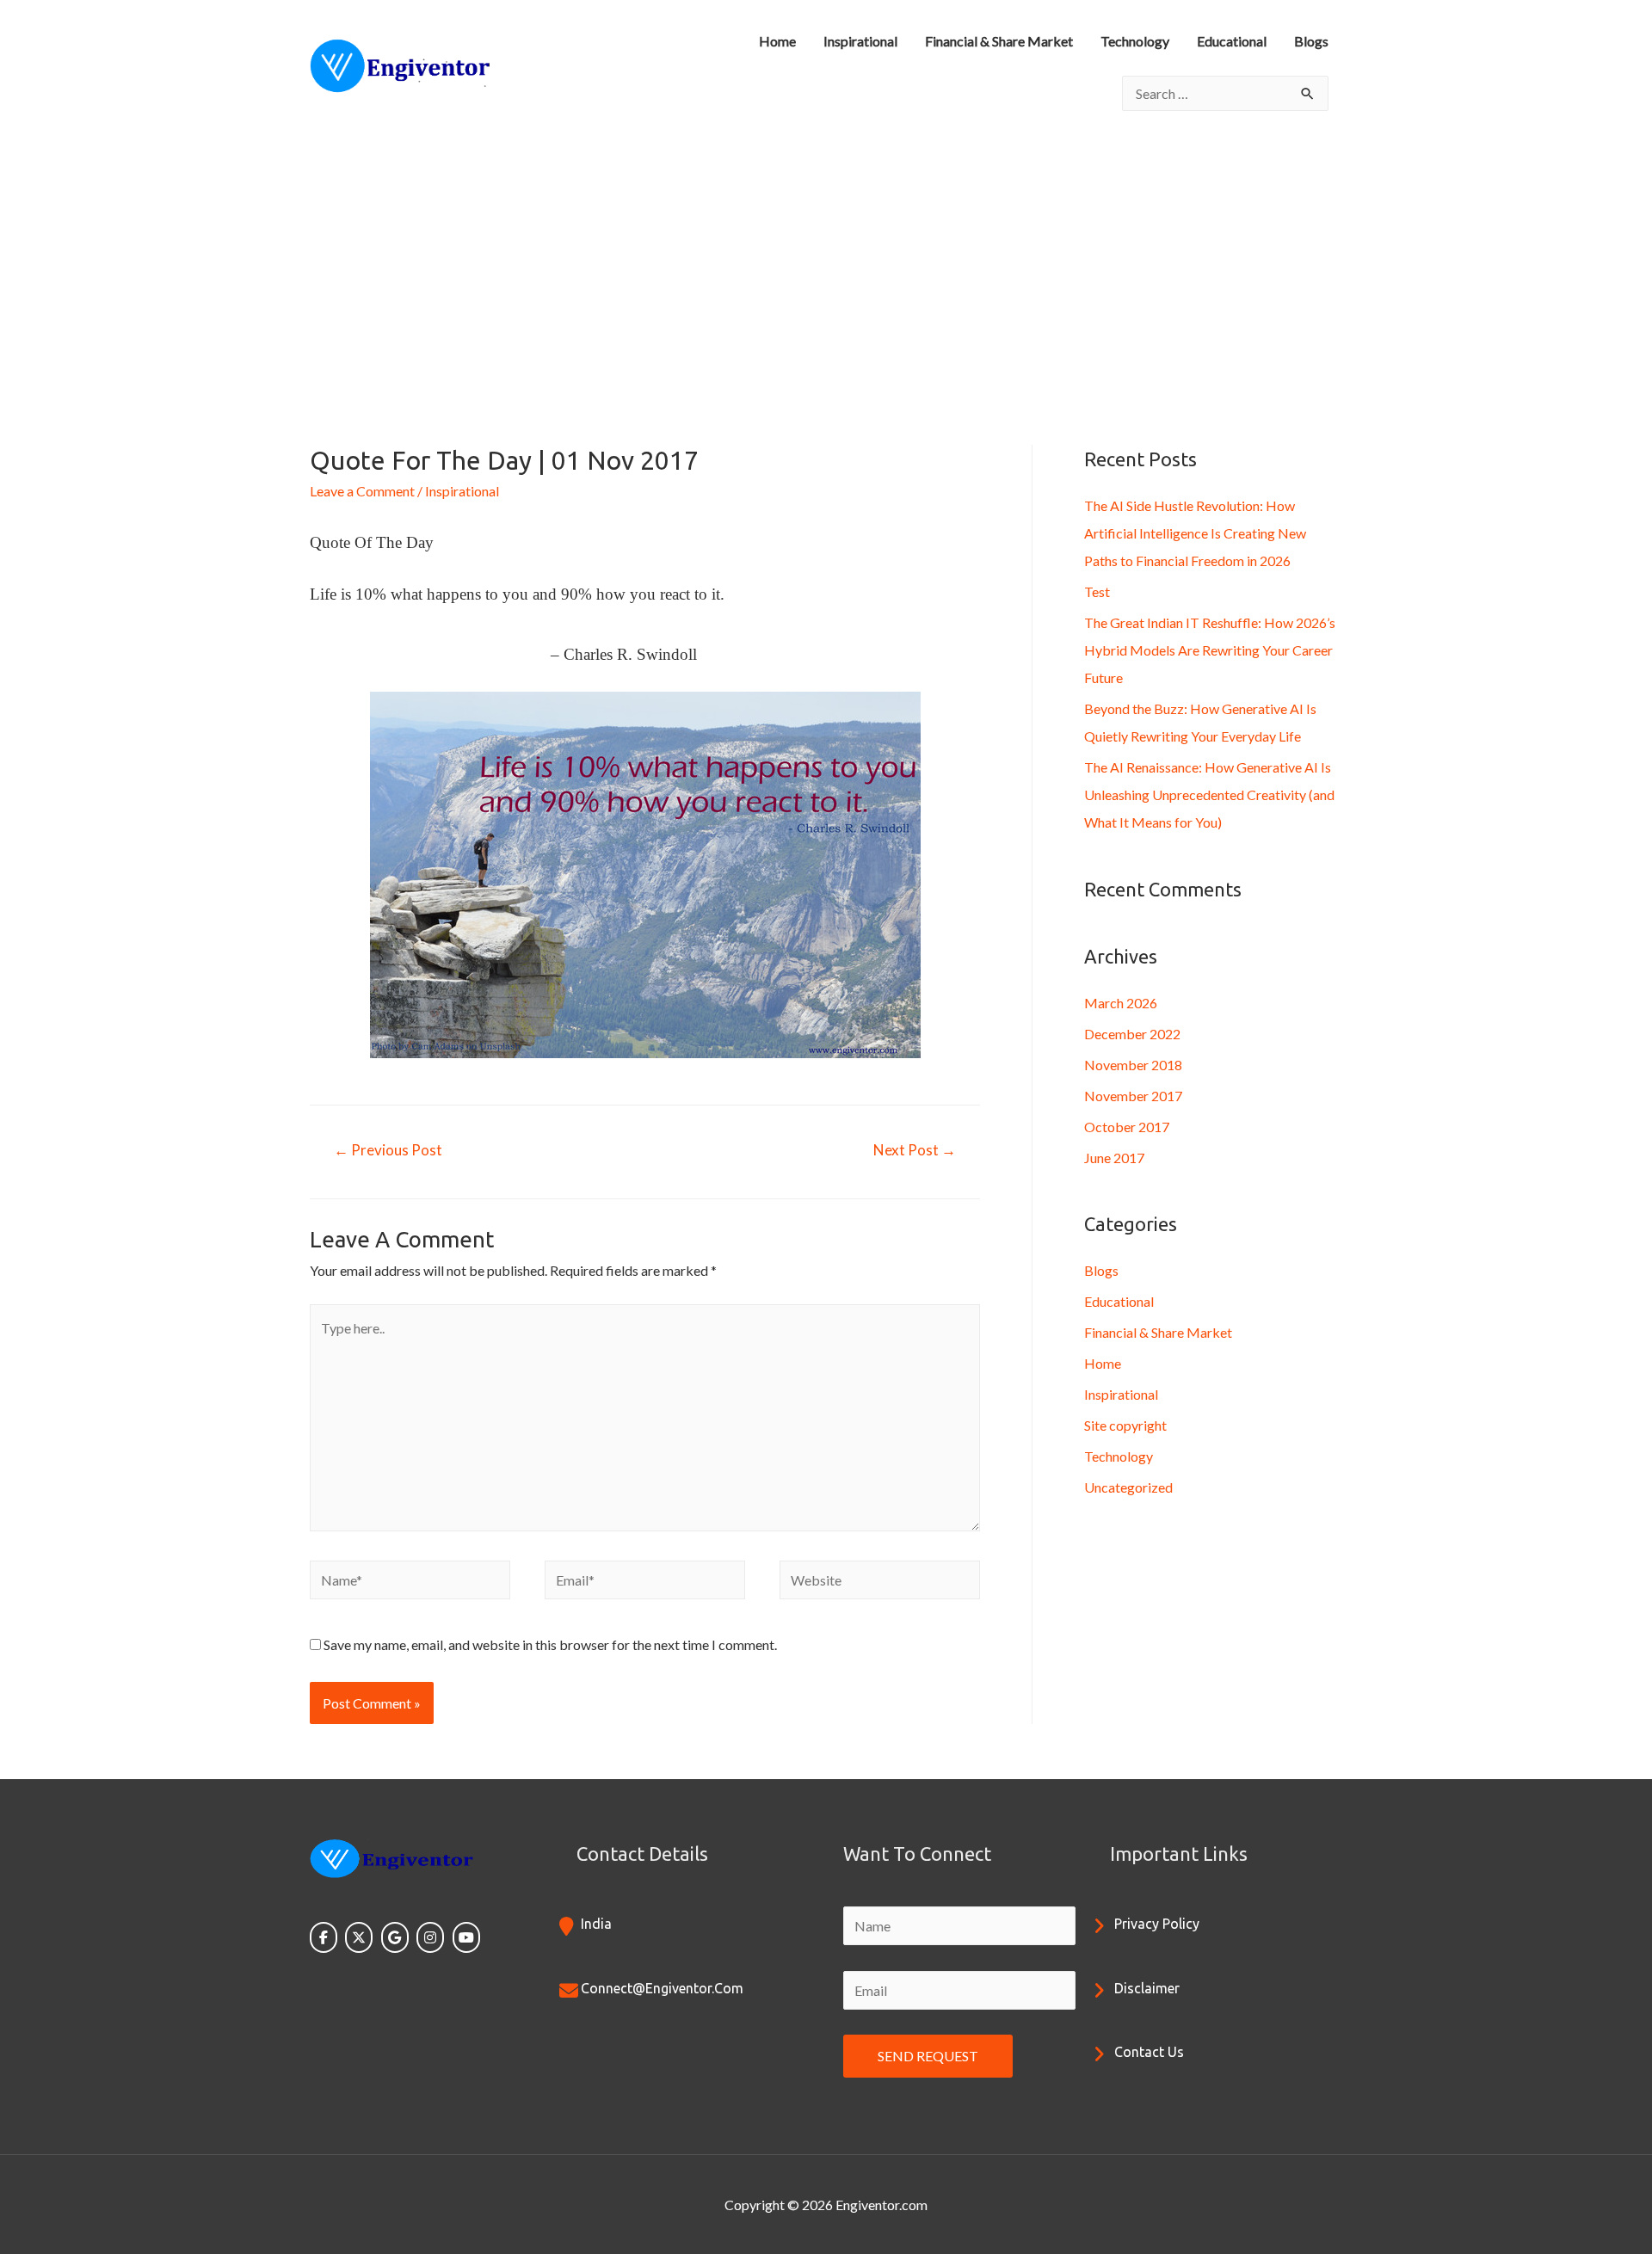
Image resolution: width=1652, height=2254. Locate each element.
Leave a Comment (362, 491)
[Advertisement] (826, 261)
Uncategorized (1128, 1487)
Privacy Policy (1157, 1924)
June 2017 (1114, 1158)
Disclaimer (1147, 1988)
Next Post (915, 1150)
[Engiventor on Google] (395, 1937)
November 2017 (1133, 1096)
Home (777, 41)
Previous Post (388, 1150)
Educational (1232, 41)
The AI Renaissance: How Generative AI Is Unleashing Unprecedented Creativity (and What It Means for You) (1209, 794)
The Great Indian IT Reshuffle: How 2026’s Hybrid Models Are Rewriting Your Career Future (1210, 650)
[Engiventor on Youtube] (466, 1937)
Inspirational (860, 41)
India (596, 1924)
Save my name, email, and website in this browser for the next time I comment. (550, 1644)
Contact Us (1149, 2052)
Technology (1135, 41)
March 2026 (1121, 1003)
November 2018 (1133, 1065)
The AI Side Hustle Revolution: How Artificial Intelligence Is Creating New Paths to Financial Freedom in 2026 (1195, 533)
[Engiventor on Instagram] (430, 1937)
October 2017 (1127, 1127)
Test (1097, 591)
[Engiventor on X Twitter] (359, 1937)
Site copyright (1125, 1425)
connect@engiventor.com (662, 1988)
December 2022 (1132, 1034)
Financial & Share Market (999, 41)
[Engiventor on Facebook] (324, 1937)
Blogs (1311, 41)
